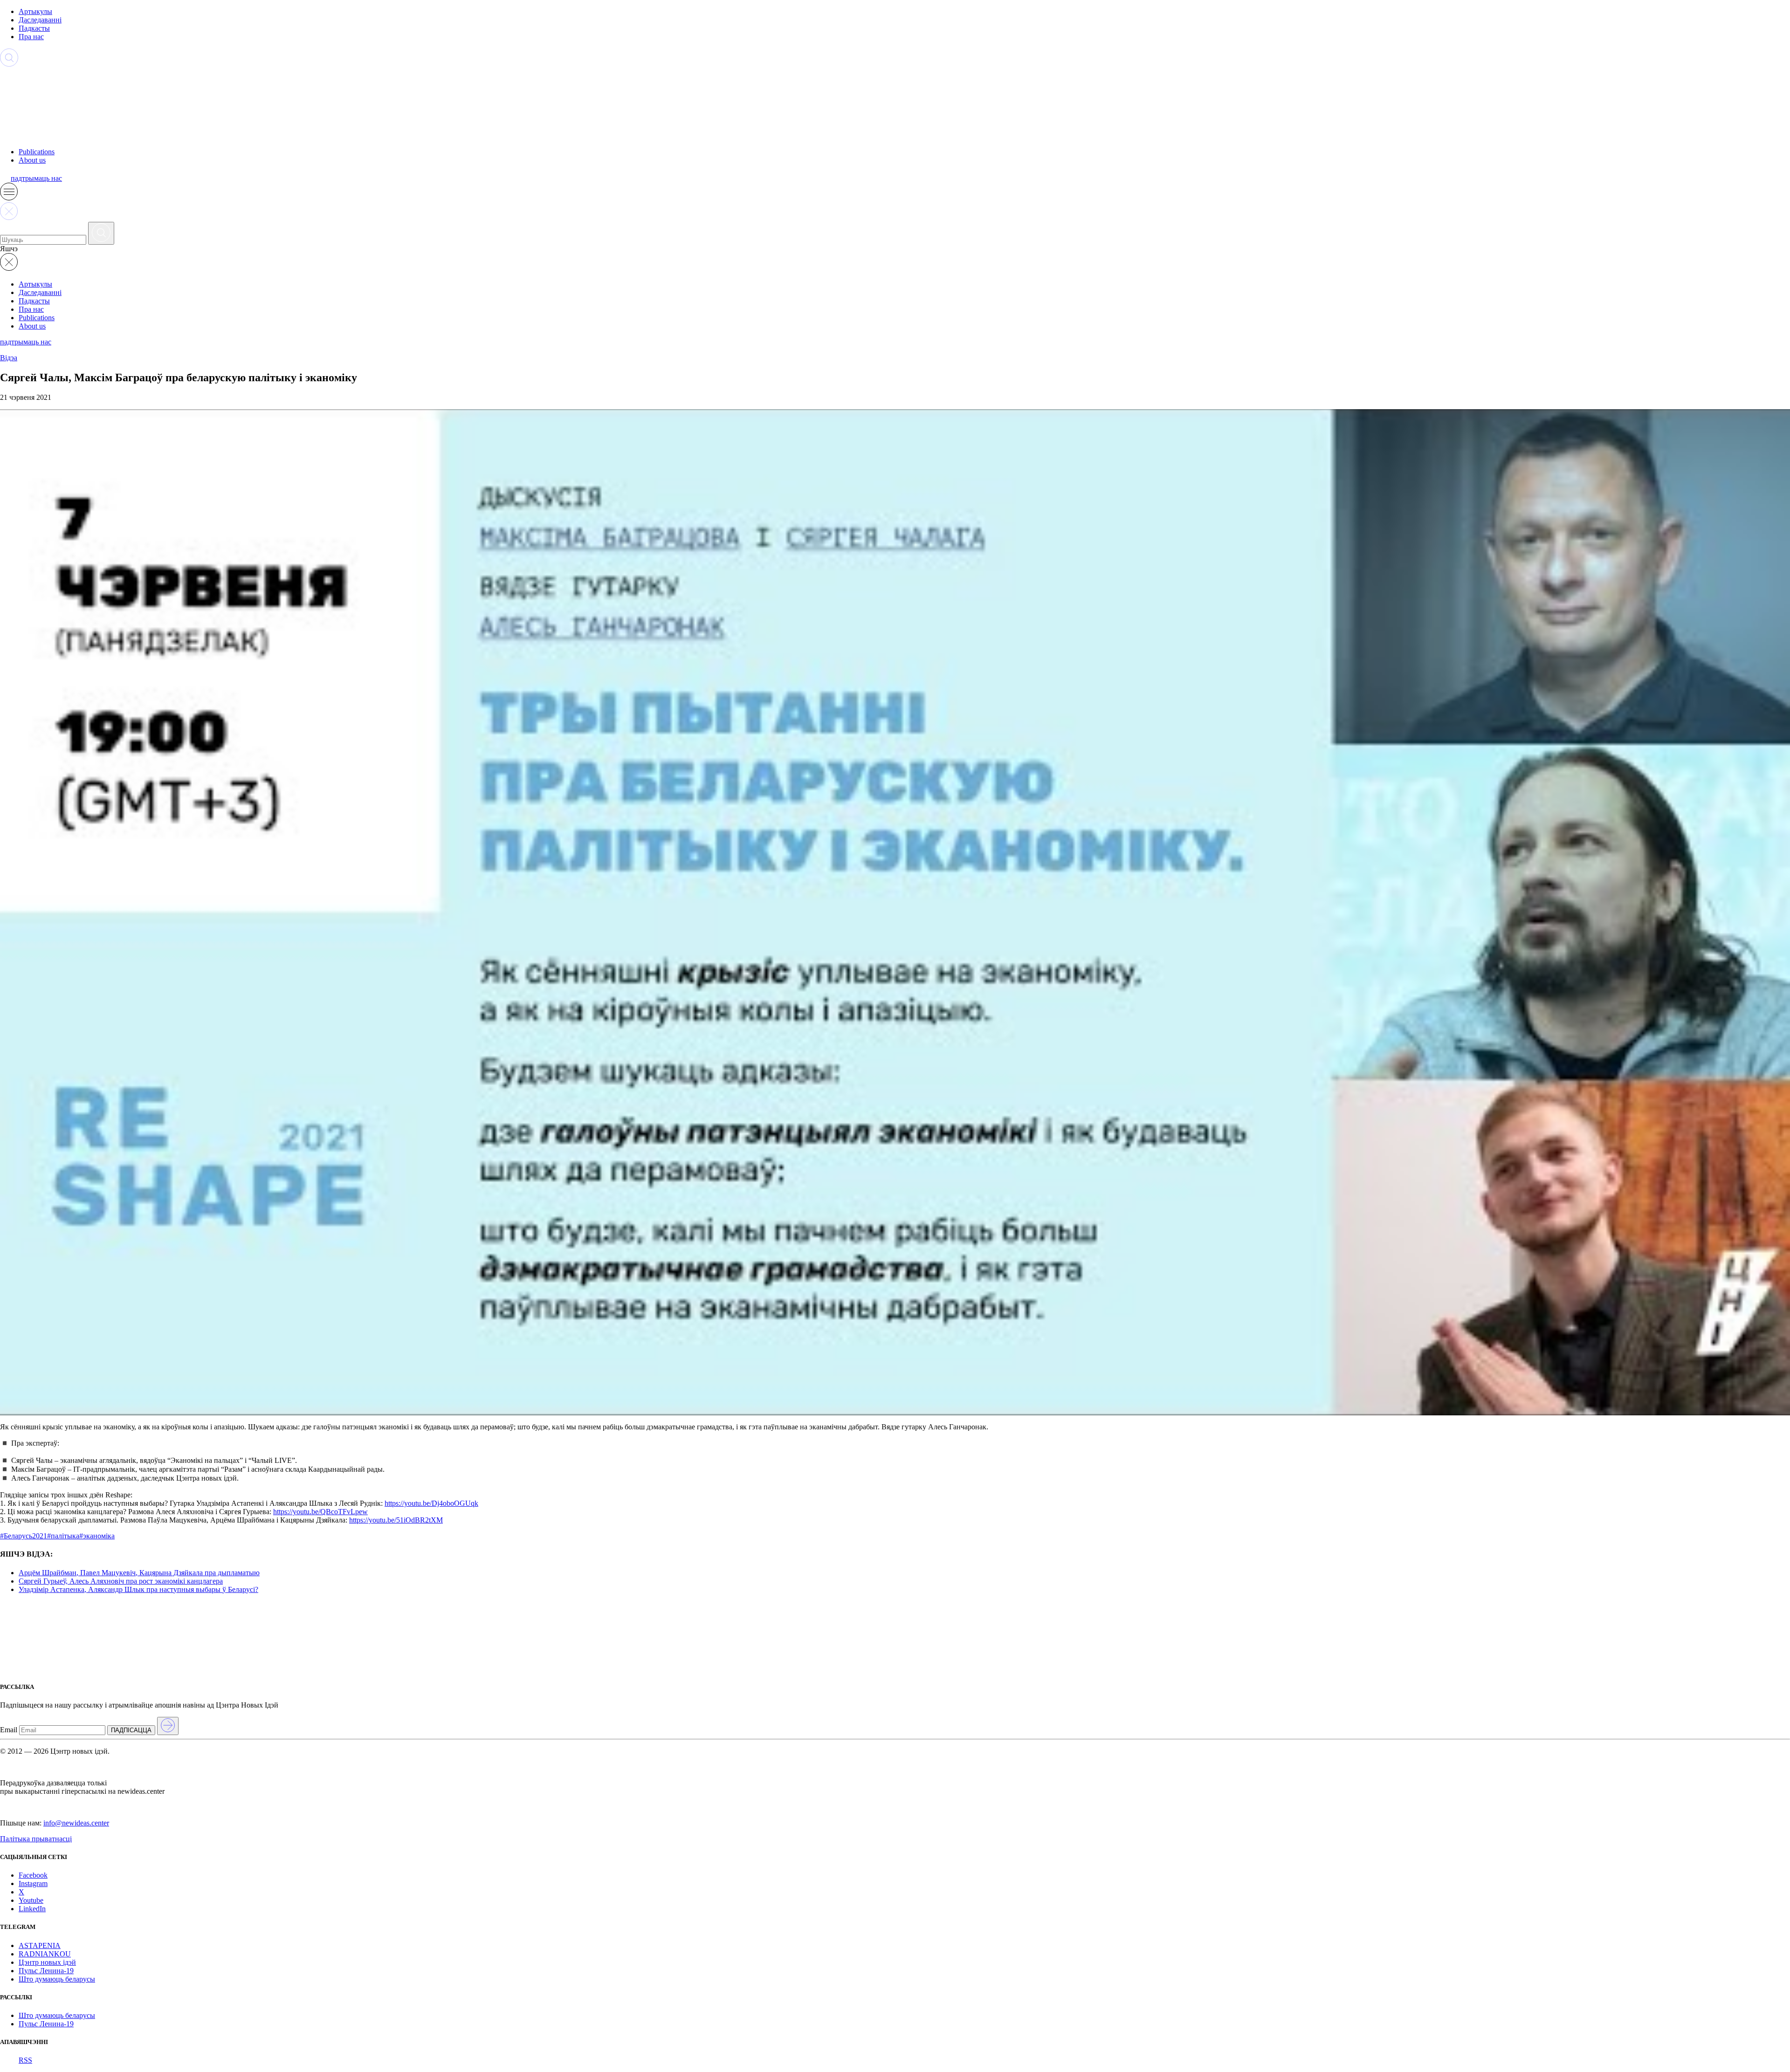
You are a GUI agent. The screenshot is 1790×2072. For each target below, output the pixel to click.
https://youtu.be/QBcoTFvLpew (320, 1512)
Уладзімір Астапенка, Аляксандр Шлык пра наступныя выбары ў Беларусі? (138, 1589)
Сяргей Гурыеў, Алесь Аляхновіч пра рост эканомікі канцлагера (121, 1581)
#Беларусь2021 (24, 1536)
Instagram (33, 1883)
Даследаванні (40, 20)
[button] (9, 198)
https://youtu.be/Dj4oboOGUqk (431, 1503)
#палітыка (63, 1536)
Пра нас (31, 37)
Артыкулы (35, 11)
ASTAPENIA (40, 1945)
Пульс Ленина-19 (46, 1971)
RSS (25, 2060)
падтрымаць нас (36, 178)
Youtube (31, 1900)
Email (9, 1730)
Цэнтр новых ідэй (47, 1962)
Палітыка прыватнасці (36, 1839)
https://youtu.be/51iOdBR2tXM (396, 1520)
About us (32, 160)
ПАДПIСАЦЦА (131, 1730)
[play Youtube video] (895, 912)
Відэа (9, 358)
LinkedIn (32, 1909)
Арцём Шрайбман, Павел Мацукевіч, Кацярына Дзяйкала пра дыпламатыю (139, 1573)
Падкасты (34, 28)
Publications (37, 152)
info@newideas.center (76, 1823)
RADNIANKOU (45, 1954)
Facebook (33, 1875)
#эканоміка (97, 1536)
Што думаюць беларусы (57, 1979)
